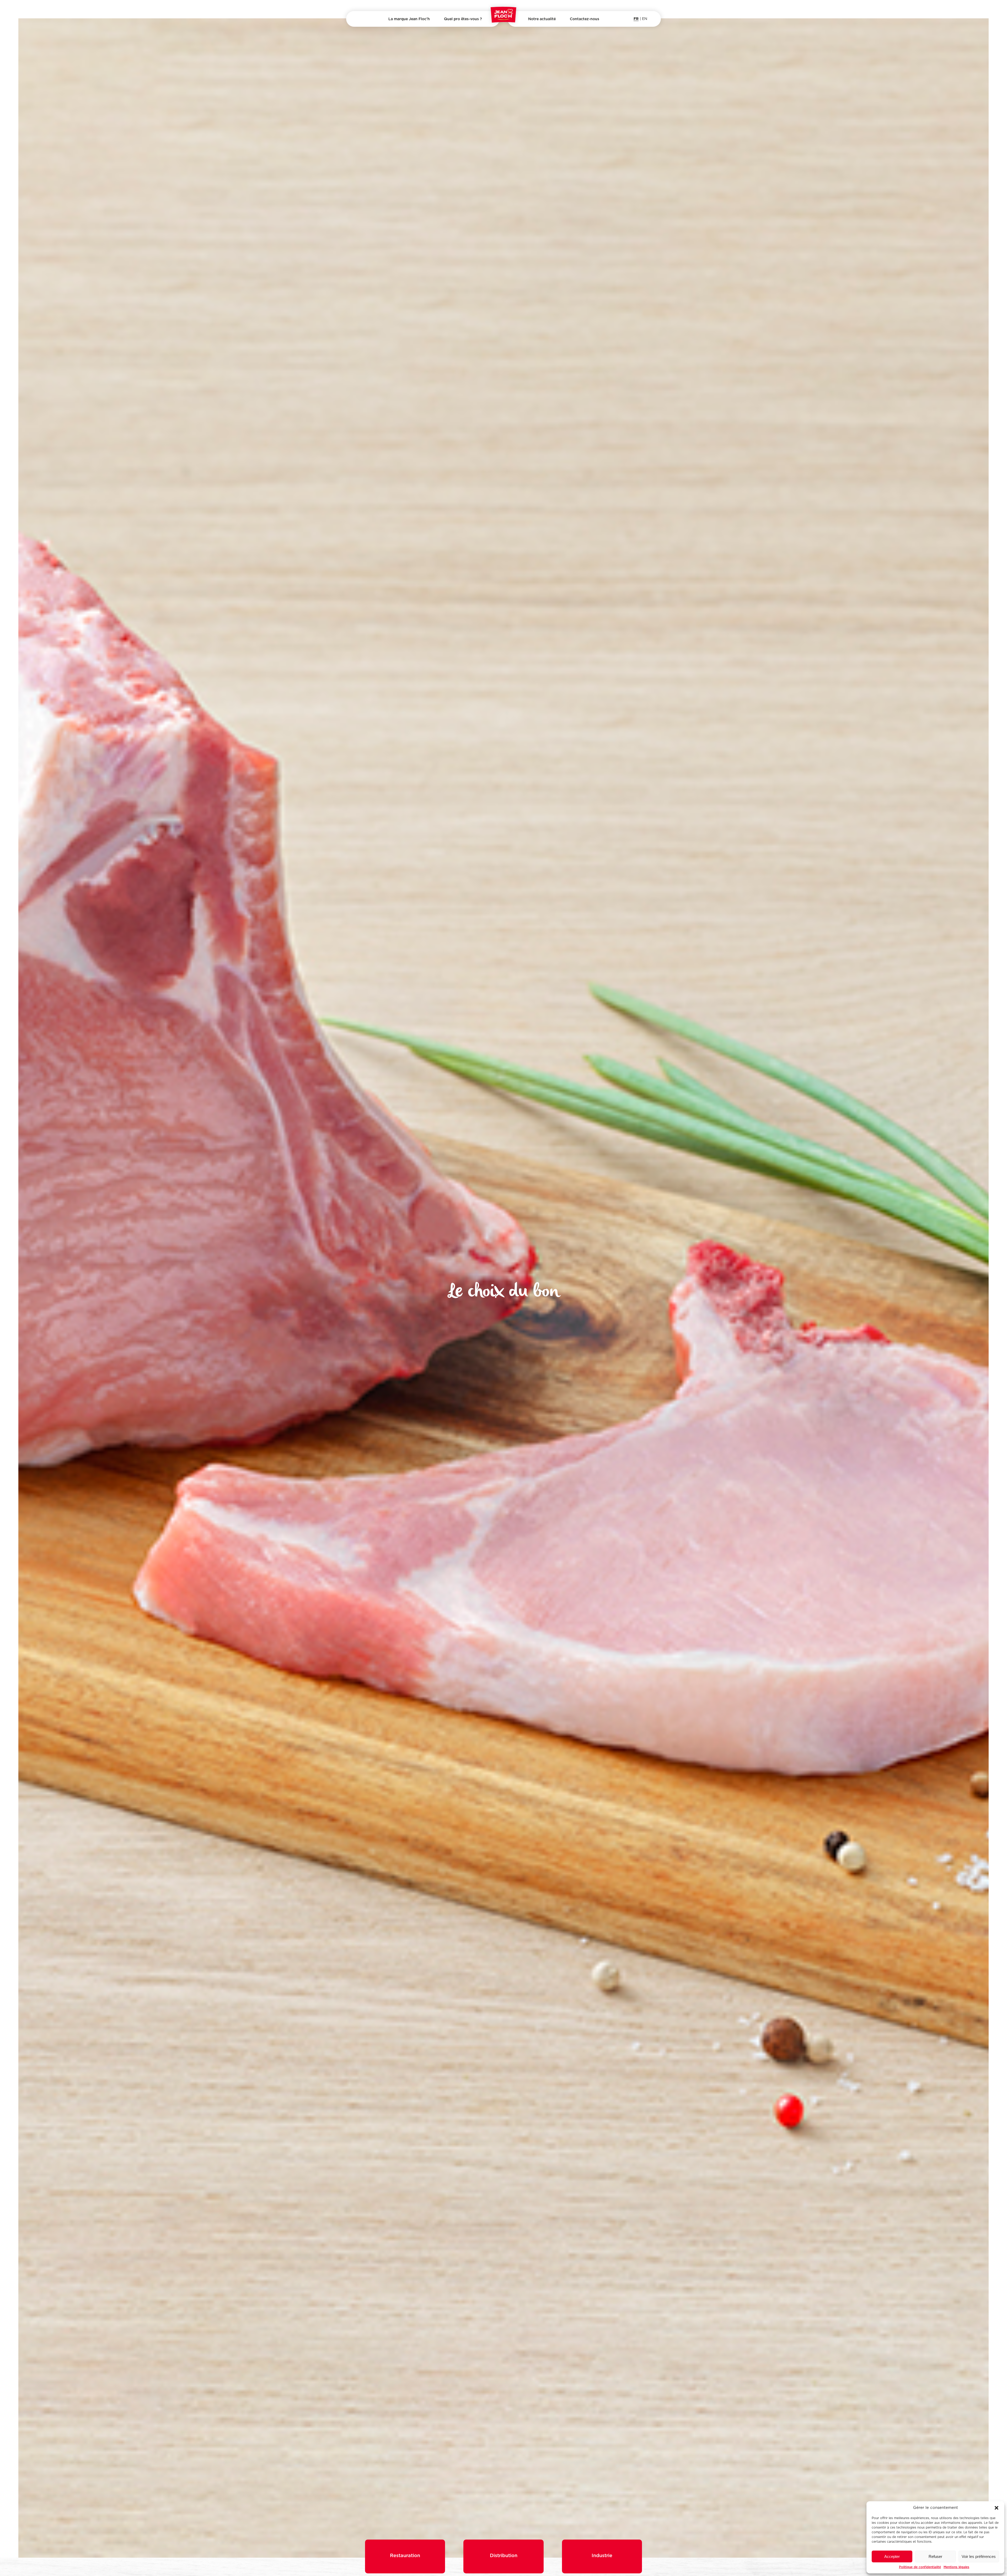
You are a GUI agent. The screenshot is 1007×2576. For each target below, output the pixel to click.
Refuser (935, 2556)
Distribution (463, 32)
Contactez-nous (585, 19)
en (645, 19)
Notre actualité (542, 19)
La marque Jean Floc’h (409, 19)
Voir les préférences (979, 2556)
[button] (997, 2508)
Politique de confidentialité (920, 2567)
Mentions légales (956, 2567)
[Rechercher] (358, 20)
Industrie (463, 41)
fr (636, 18)
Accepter (892, 2556)
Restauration (405, 2559)
